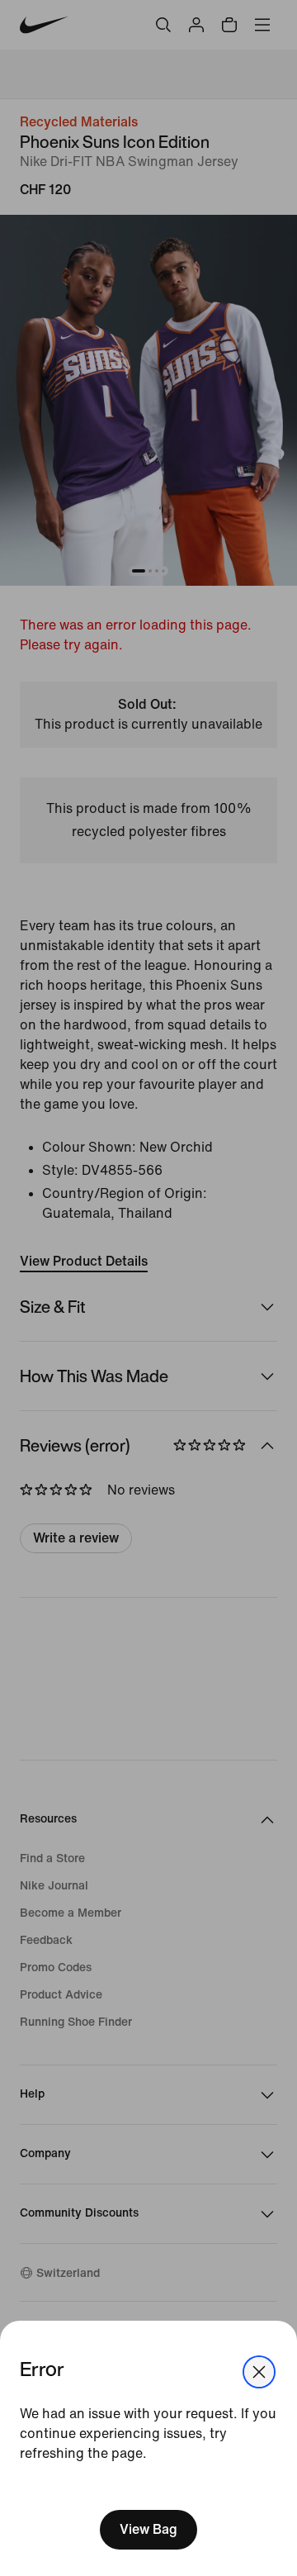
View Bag (148, 2529)
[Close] (259, 2372)
